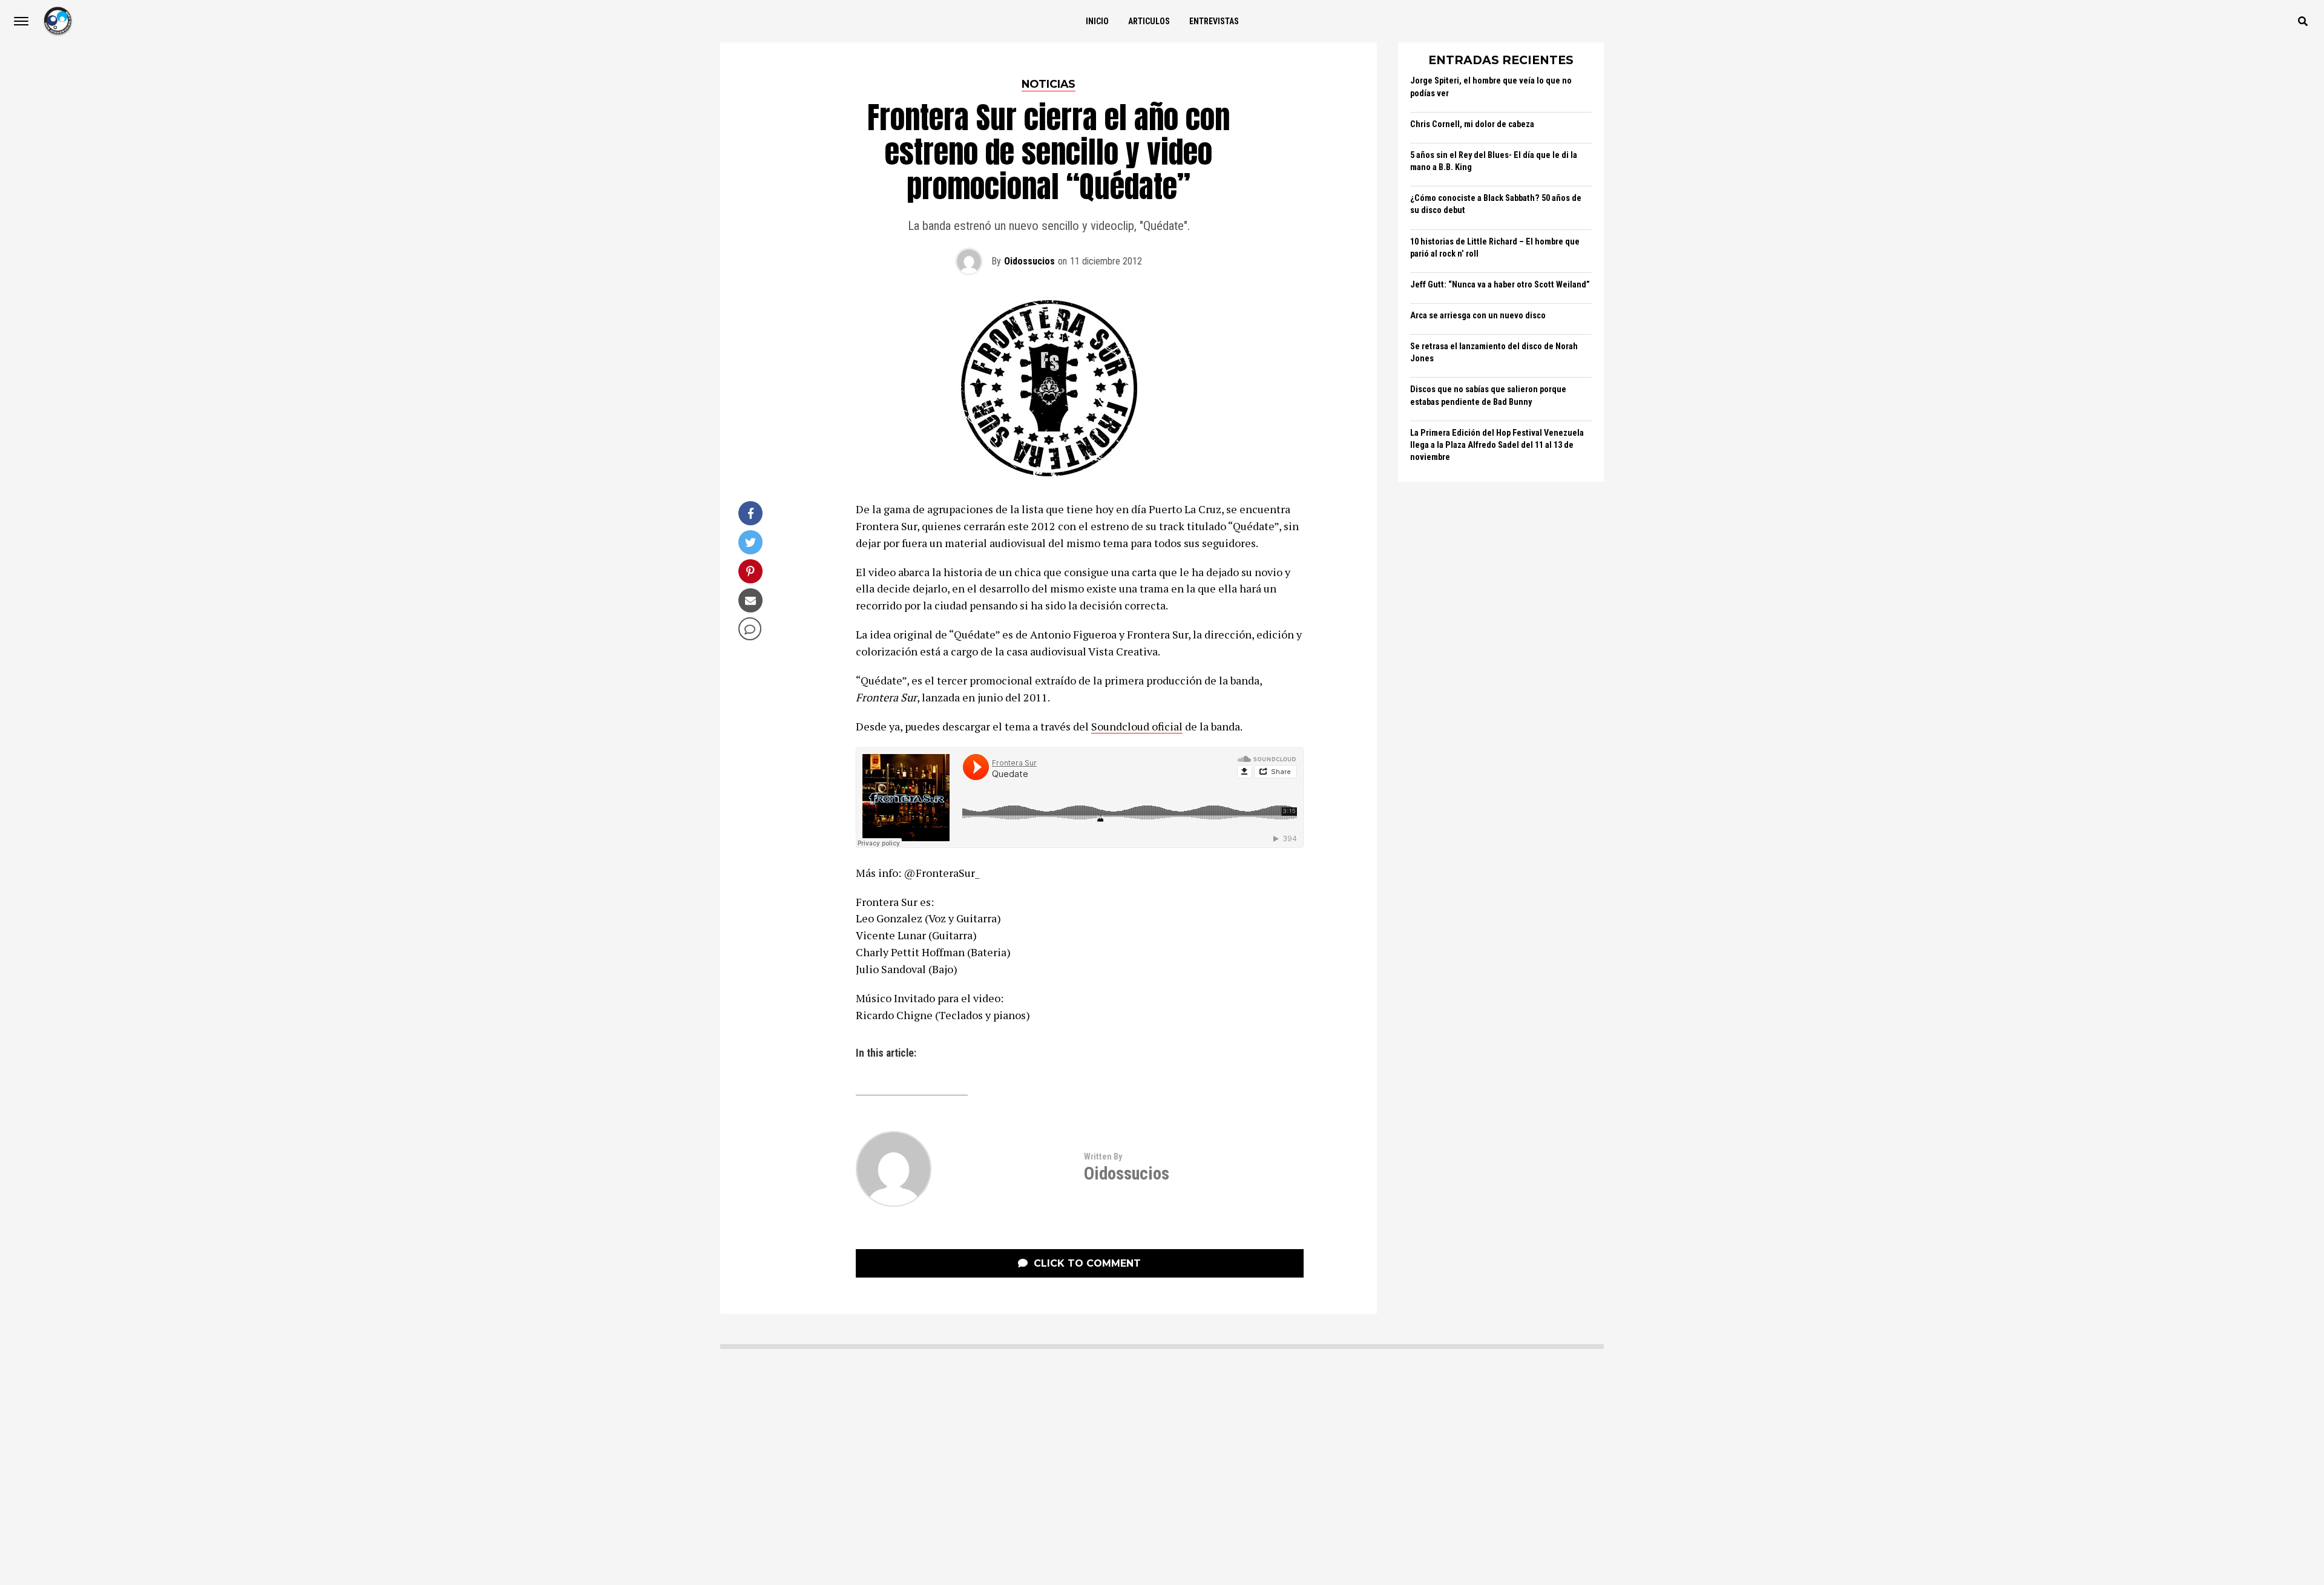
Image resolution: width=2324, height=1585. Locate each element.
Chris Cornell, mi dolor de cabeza (1472, 124)
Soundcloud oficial (1137, 726)
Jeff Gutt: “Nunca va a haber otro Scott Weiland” (1500, 285)
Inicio (1097, 21)
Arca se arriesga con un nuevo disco (1478, 316)
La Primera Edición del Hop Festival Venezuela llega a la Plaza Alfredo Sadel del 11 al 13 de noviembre (1497, 445)
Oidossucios (1029, 261)
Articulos (1149, 21)
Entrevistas (1214, 21)
